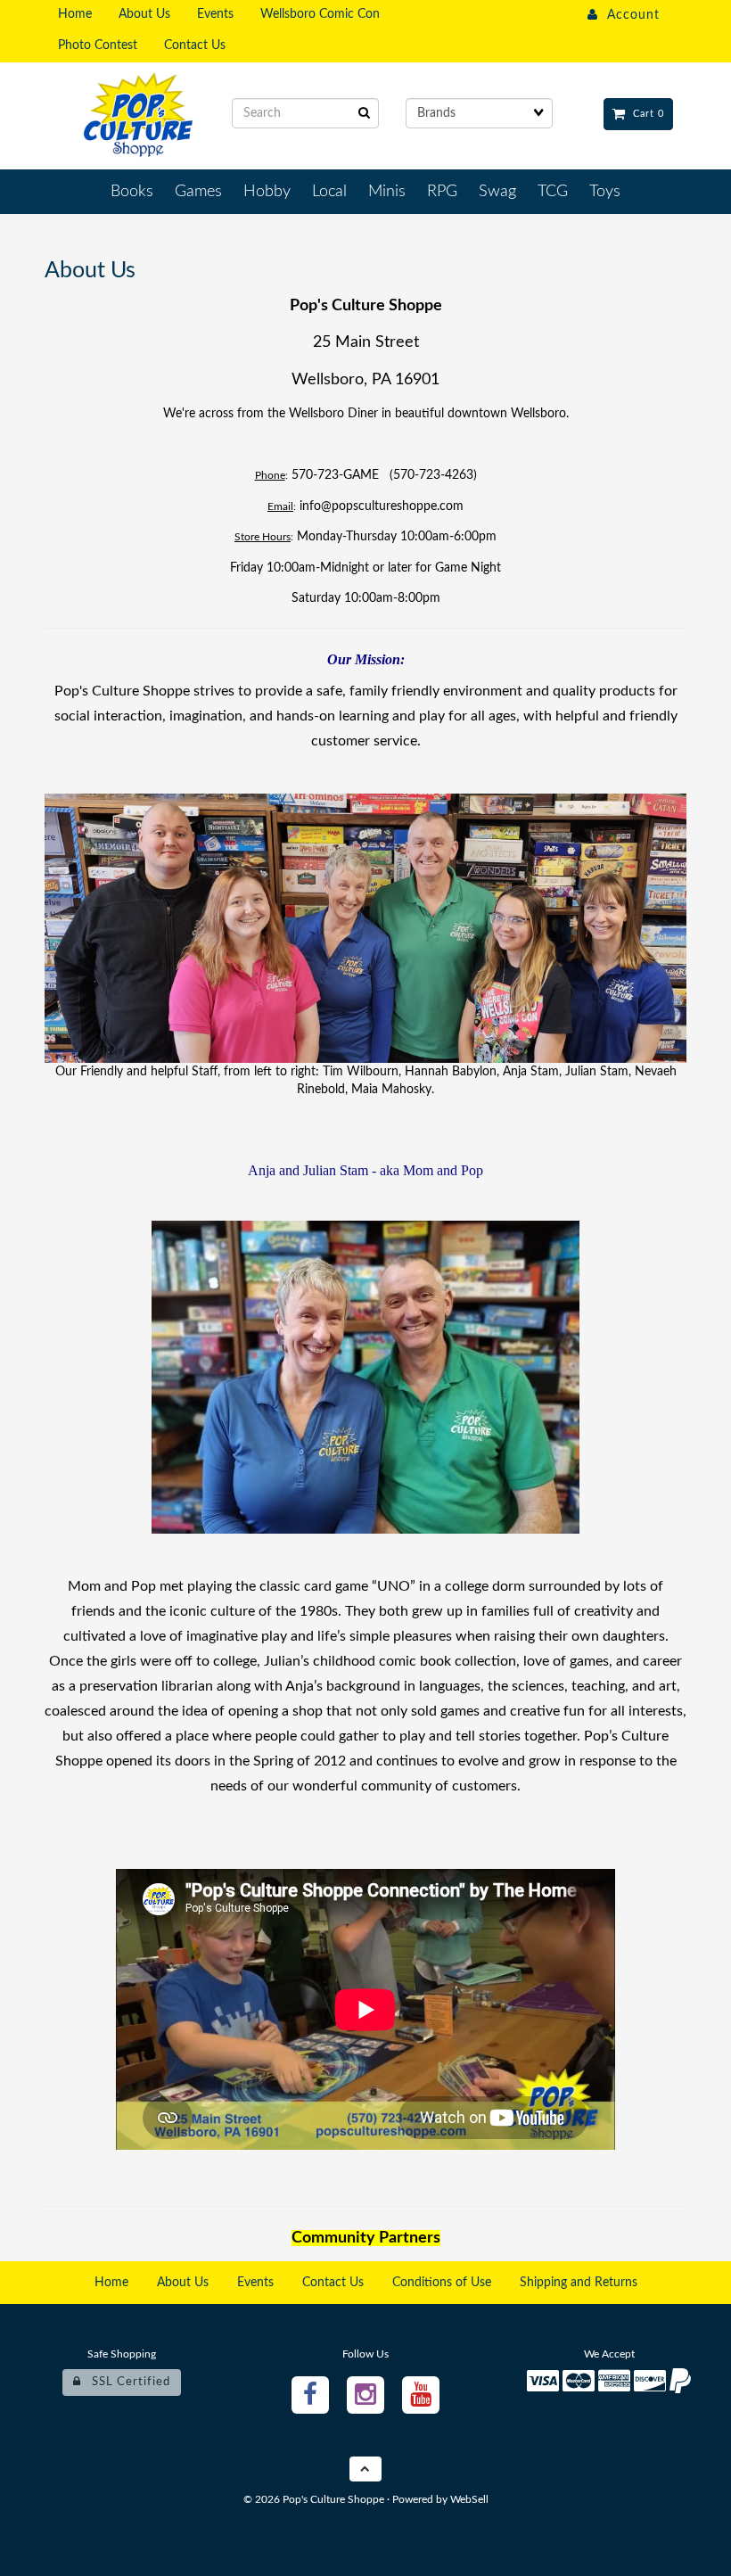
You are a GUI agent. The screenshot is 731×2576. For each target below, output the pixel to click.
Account (629, 15)
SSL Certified (126, 2382)
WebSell (469, 2499)
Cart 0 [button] (645, 114)
